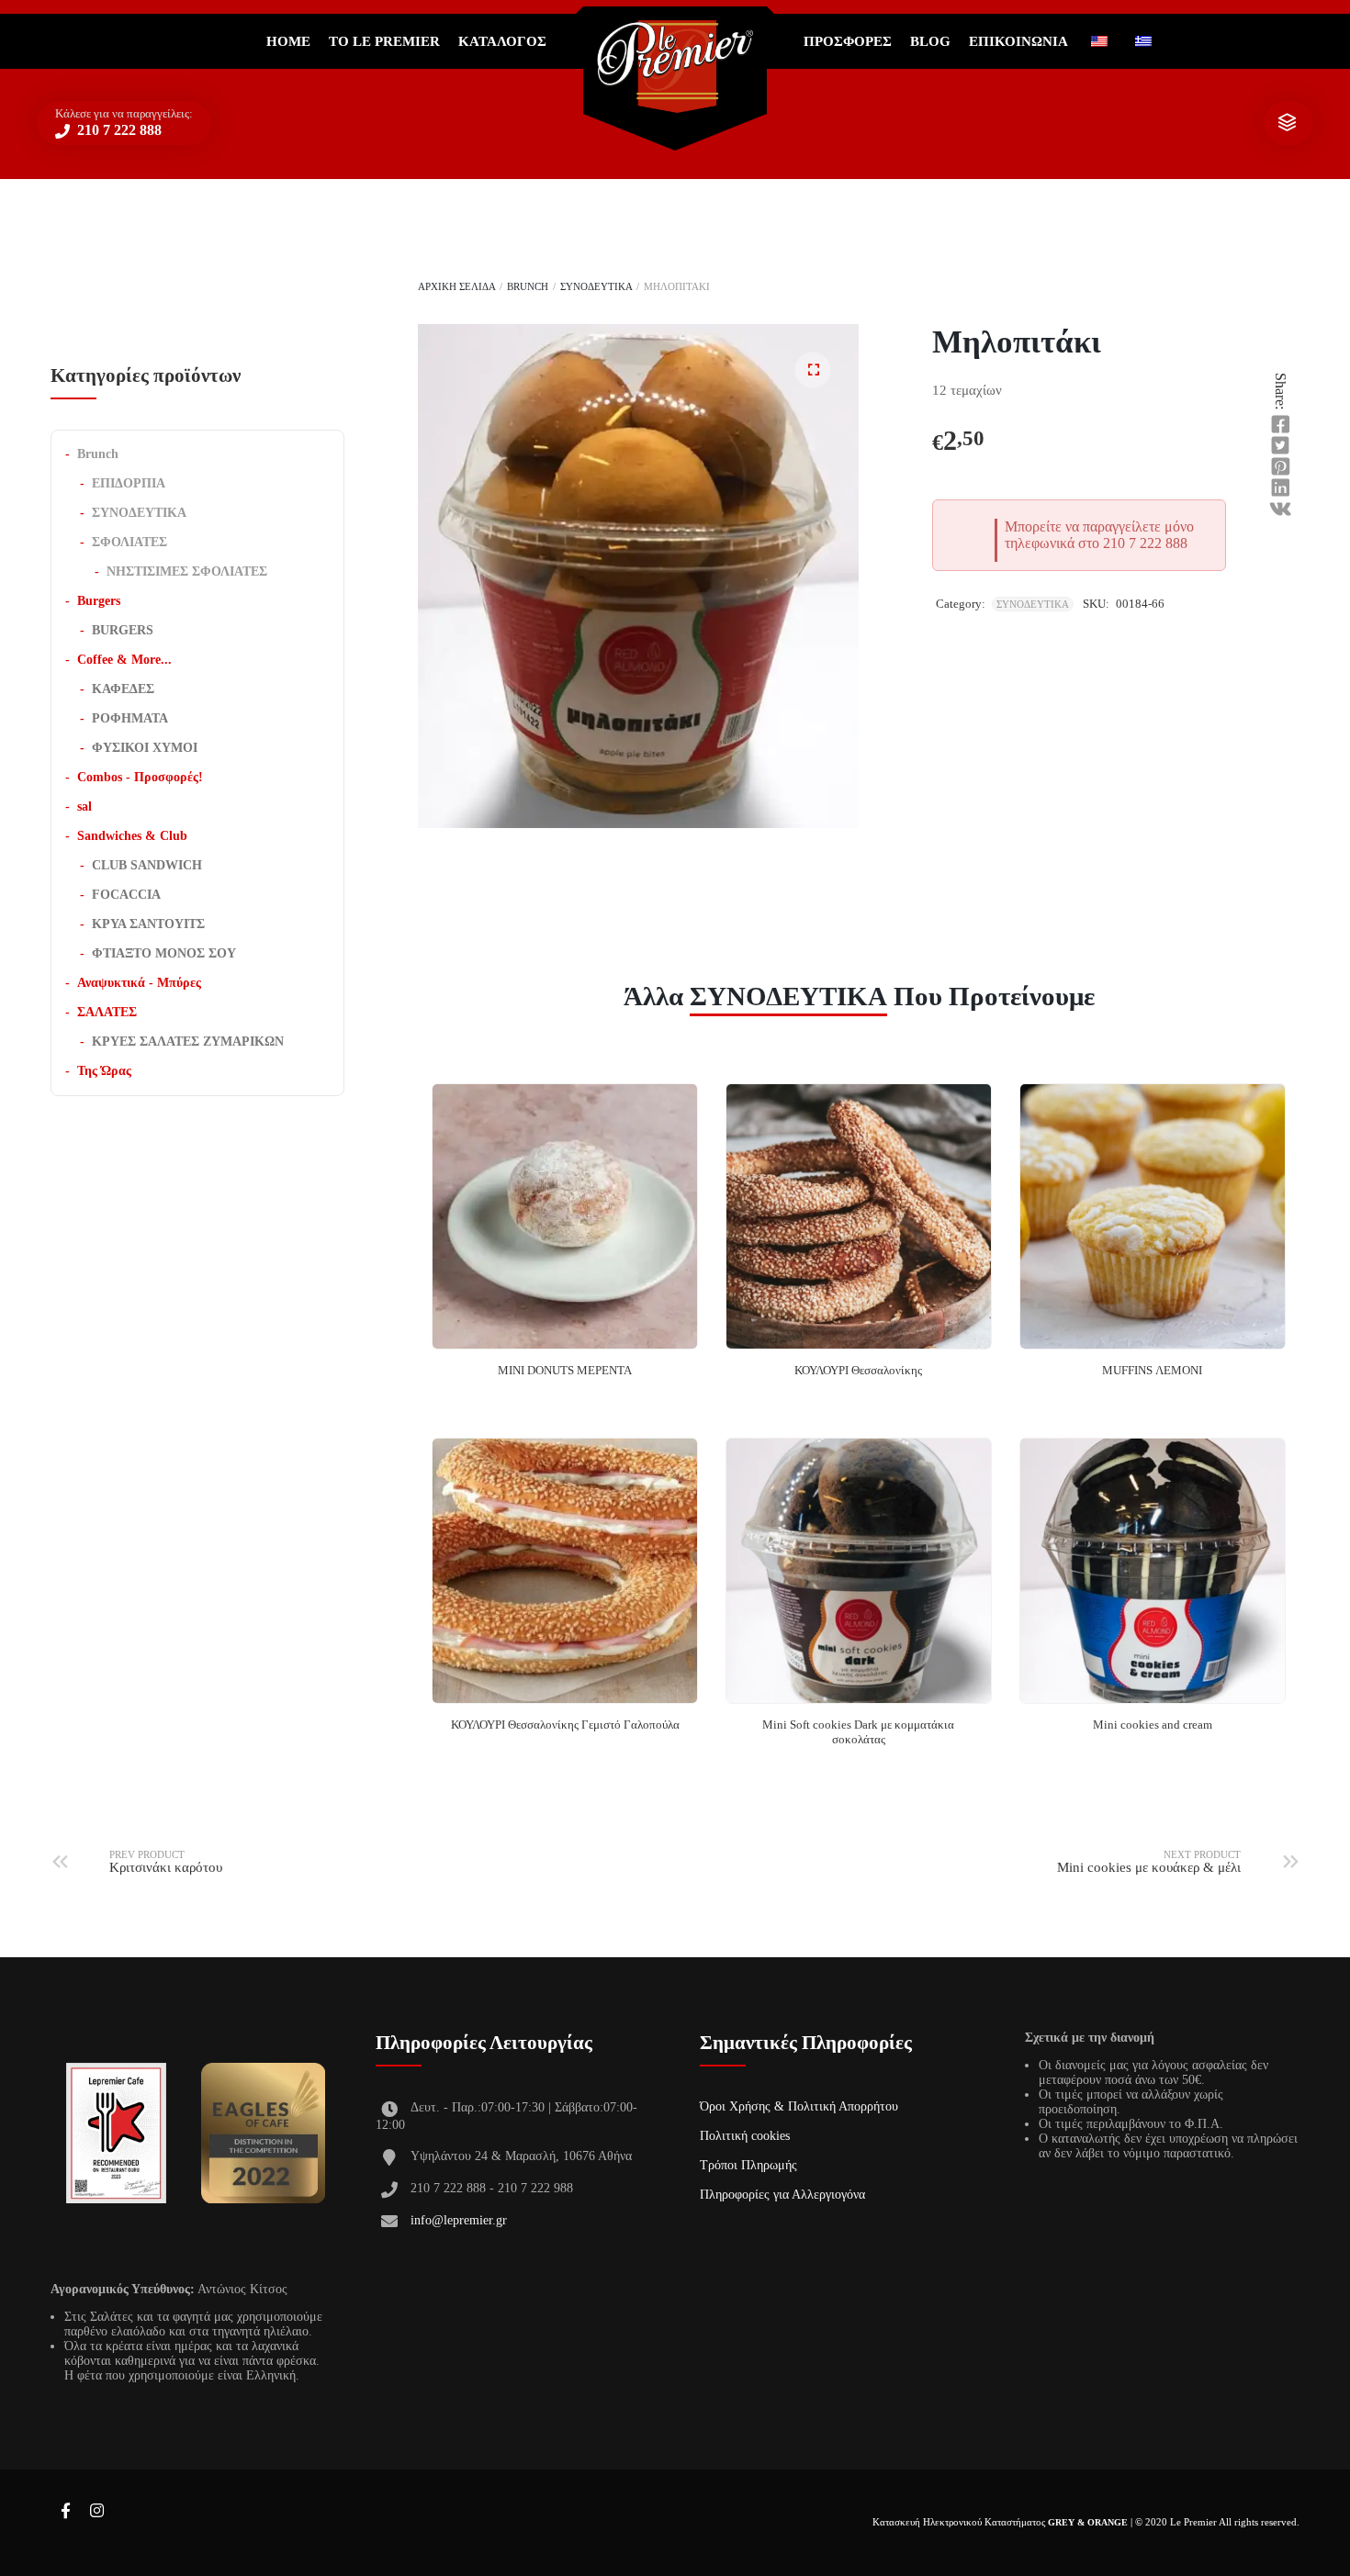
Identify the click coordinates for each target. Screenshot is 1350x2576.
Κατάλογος (502, 41)
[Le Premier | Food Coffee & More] (675, 67)
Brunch (528, 286)
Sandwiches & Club (132, 836)
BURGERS (123, 630)
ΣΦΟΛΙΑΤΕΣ (129, 542)
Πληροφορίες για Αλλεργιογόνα (782, 2195)
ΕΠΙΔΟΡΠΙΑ (129, 483)
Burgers (99, 601)
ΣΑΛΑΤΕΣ (107, 1012)
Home (288, 41)
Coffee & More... (124, 660)
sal (84, 806)
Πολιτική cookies (745, 2136)
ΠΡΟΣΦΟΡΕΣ (848, 41)
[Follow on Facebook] (65, 2512)
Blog (930, 41)
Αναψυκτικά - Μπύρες (139, 983)
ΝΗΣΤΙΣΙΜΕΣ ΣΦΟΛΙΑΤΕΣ (187, 571)
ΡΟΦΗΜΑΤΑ (130, 718)
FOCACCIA (126, 895)
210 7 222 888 (118, 130)
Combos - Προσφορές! (140, 777)
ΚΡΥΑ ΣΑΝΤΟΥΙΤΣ (148, 924)
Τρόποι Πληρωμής (748, 2165)
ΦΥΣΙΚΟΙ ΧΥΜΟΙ (145, 748)
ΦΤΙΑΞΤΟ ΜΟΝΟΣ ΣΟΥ (164, 953)
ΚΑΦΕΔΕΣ (123, 689)
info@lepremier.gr (459, 2220)
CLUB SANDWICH (147, 865)
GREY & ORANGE (1088, 2522)
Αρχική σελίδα (456, 286)
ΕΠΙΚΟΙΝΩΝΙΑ (1018, 41)
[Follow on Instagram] (96, 2512)
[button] (813, 370)
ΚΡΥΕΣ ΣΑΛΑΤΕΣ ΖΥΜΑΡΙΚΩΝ (188, 1042)
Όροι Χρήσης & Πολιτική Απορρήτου (799, 2106)
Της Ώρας (104, 1071)
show (1287, 123)
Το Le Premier (384, 41)
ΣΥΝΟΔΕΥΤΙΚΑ (596, 286)
